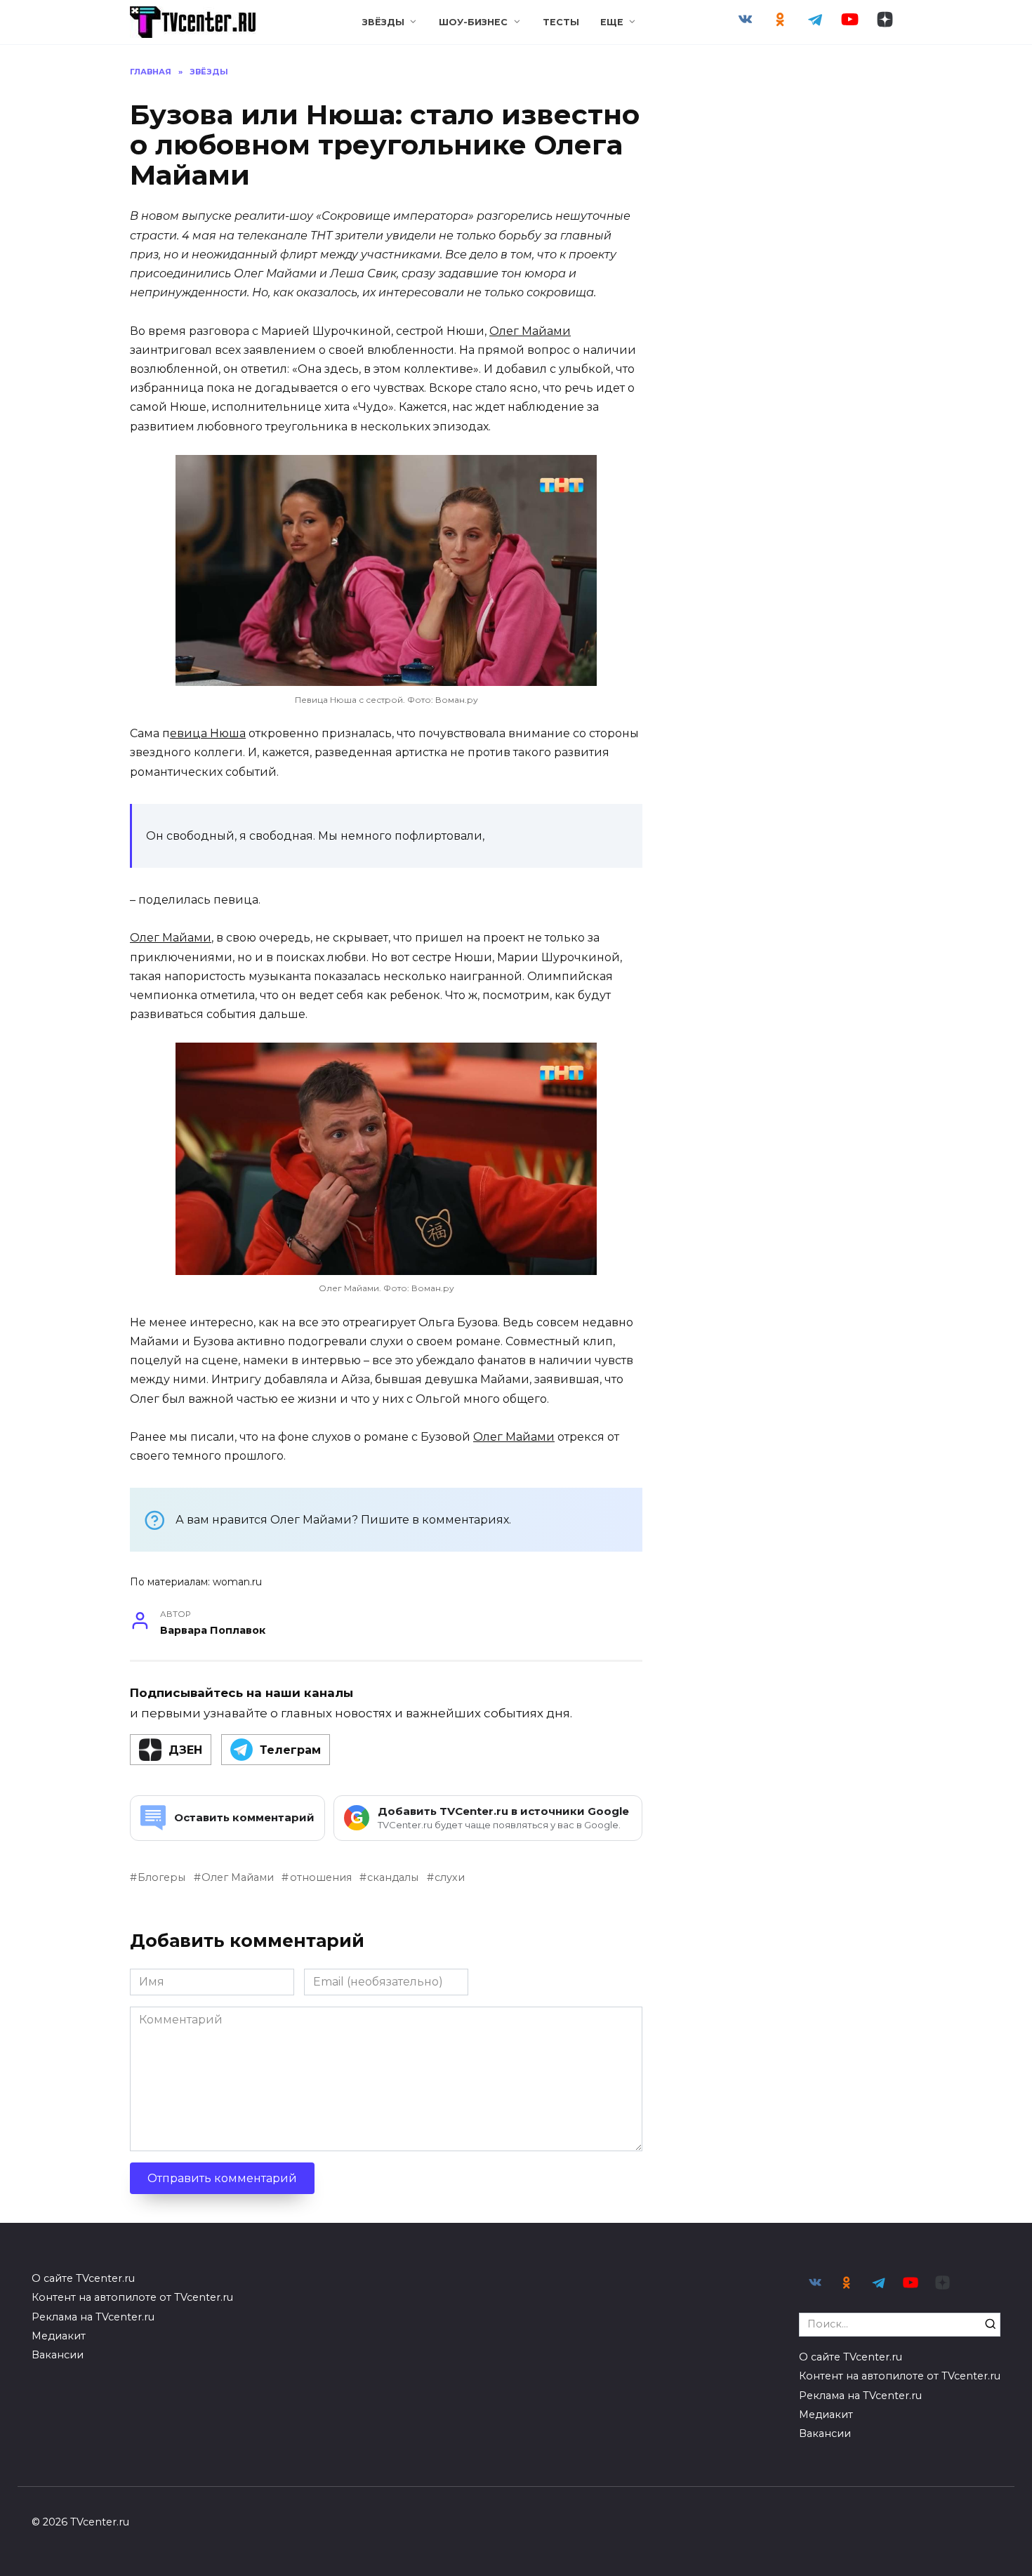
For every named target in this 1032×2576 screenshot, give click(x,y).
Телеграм (290, 1750)
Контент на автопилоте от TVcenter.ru (132, 2297)
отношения (320, 1877)
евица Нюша (208, 733)
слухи (450, 1877)
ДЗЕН (185, 1750)
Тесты (561, 22)
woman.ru (237, 1582)
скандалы (393, 1877)
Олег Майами (530, 331)
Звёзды (383, 22)
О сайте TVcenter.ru (83, 2278)
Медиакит (59, 2336)
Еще (612, 22)
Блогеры (161, 1877)
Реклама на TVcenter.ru (93, 2317)
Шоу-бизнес (473, 22)
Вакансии (58, 2355)
